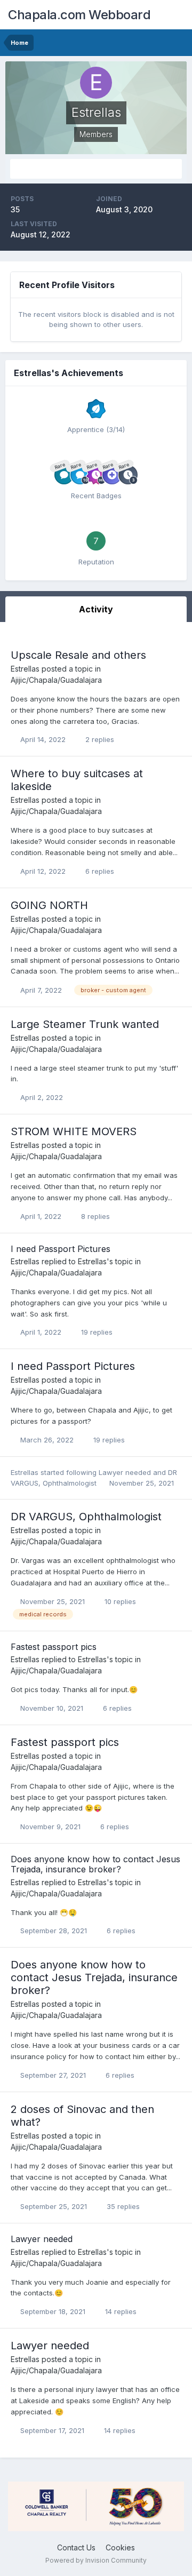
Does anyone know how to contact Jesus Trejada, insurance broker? (95, 1864)
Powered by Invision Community (96, 2560)
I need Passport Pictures (61, 1249)
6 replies (99, 871)
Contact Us (76, 2547)
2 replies (99, 739)
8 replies (94, 1216)
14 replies (120, 2311)
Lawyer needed (126, 1472)
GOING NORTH (49, 905)
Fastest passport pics (54, 1647)
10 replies (119, 1601)
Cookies (120, 2547)
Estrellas (25, 669)
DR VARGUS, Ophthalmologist (86, 1517)
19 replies (96, 1332)
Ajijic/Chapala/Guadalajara (56, 680)
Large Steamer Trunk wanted (85, 1024)
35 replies (122, 2206)
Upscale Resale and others (78, 655)
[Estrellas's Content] (96, 169)
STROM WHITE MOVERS (74, 1131)
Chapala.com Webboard (79, 15)
